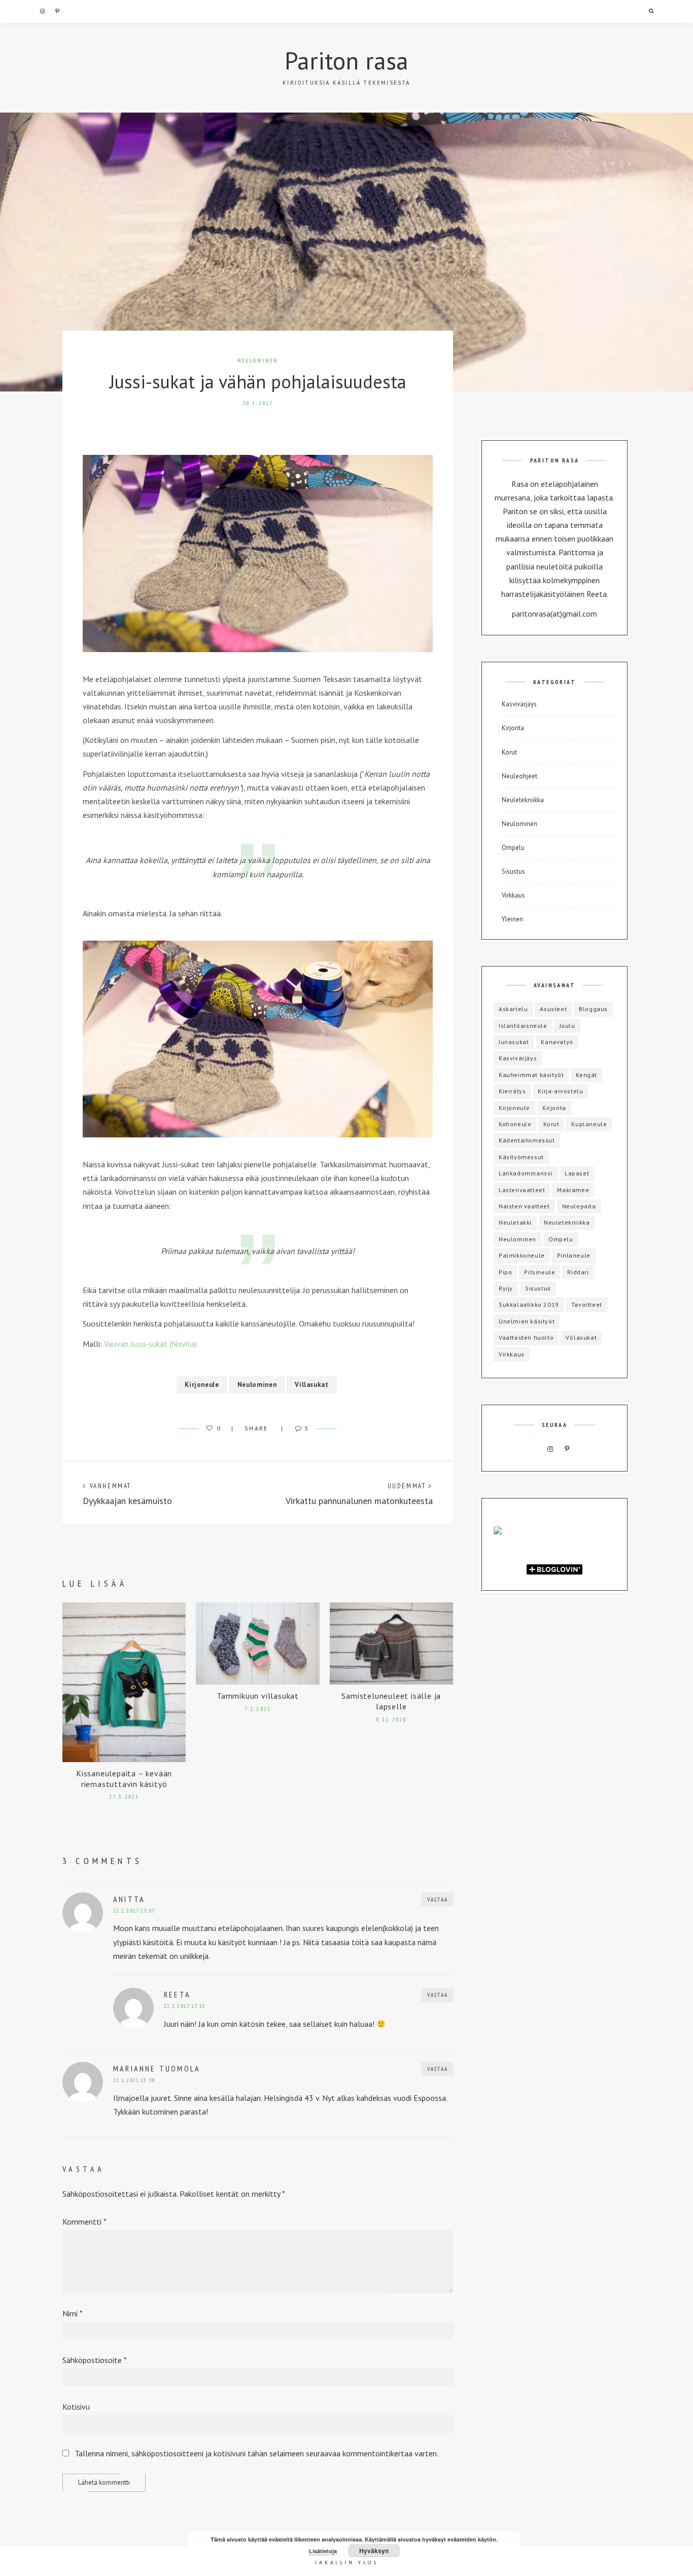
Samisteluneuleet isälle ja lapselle (391, 1701)
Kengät (586, 1075)
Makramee (573, 1190)
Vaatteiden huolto (526, 1337)
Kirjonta (513, 728)
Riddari (578, 1272)
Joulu (567, 1026)
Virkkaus (513, 895)
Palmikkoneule (522, 1255)
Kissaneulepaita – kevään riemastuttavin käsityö (124, 1779)
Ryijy (506, 1288)
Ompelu (513, 848)
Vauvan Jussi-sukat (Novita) (150, 1344)
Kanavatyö (557, 1042)
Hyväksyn (374, 2551)
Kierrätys (512, 1091)
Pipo (505, 1272)
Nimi (73, 2313)
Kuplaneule (589, 1124)
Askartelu (513, 1009)
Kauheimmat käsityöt (531, 1075)
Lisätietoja (323, 2551)
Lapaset (577, 1173)
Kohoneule (515, 1124)
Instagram (42, 11)
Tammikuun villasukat (258, 1696)
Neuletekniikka (523, 800)
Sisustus (513, 871)
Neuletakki (515, 1222)
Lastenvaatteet (522, 1190)
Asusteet (553, 1009)
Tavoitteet (587, 1304)
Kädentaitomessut (527, 1140)
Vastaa (438, 1900)
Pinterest (57, 11)
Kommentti (84, 2222)
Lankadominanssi (526, 1173)
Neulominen (258, 361)
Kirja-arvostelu (560, 1091)
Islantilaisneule (523, 1026)
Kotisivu (76, 2407)
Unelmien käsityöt (527, 1321)
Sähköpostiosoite (95, 2360)
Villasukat (312, 1385)
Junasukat (514, 1042)
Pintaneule (574, 1255)
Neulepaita (579, 1206)
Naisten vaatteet (524, 1206)
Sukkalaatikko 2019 (529, 1304)
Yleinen (512, 919)
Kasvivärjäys (519, 704)
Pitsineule (540, 1272)
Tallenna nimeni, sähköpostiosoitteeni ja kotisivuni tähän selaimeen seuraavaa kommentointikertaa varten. (256, 2453)
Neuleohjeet (519, 776)
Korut (509, 752)
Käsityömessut (521, 1157)
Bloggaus (593, 1009)
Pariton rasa (346, 60)
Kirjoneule (202, 1385)
